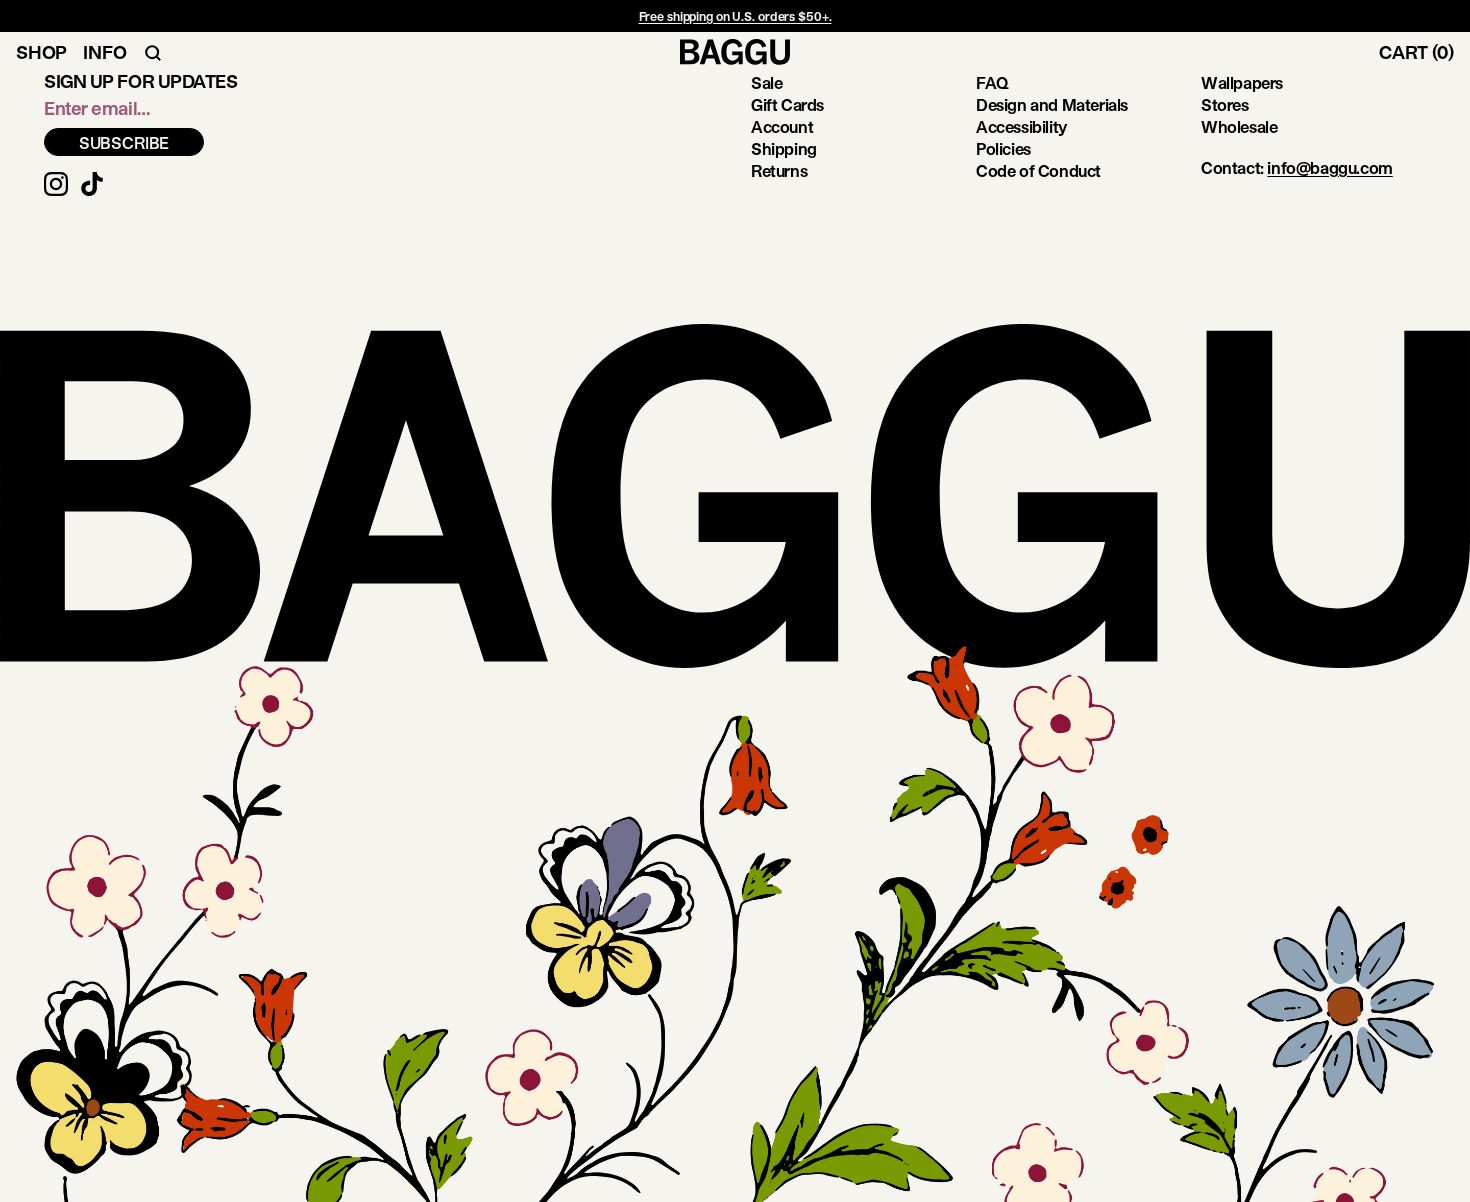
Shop (41, 52)
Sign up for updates (140, 81)
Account (782, 126)
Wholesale (1239, 126)
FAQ (992, 82)
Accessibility (1021, 126)
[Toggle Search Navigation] (153, 52)
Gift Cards (787, 104)
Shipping (784, 148)
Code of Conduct (1038, 170)
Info (104, 52)
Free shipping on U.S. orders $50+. (735, 16)
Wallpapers (1242, 82)
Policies (1003, 148)
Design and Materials (1052, 104)
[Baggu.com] (735, 52)
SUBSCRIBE (124, 142)
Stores (1225, 104)
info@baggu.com (1329, 167)
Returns (779, 170)
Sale (766, 82)
